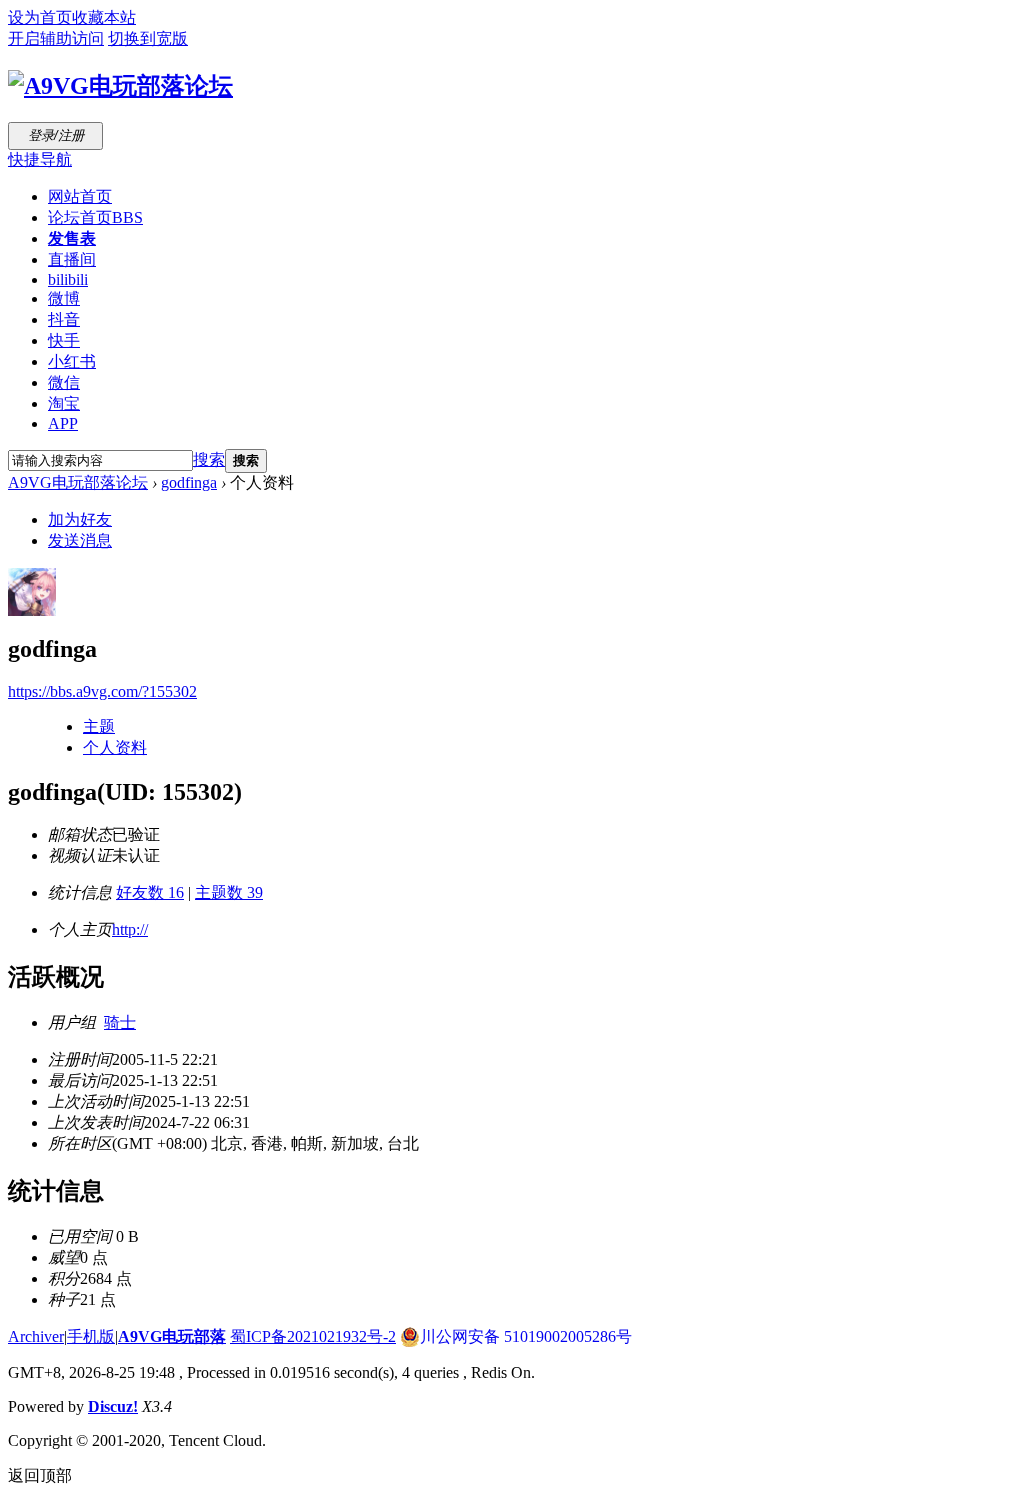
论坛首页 (95, 217)
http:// (130, 929)
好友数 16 (150, 892)
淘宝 (64, 403)
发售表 (72, 238)
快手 (64, 340)
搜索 (209, 459)
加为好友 (80, 519)
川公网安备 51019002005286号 (526, 1336)
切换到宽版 (148, 38)
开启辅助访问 (56, 38)
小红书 (72, 361)
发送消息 (80, 540)
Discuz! (113, 1406)
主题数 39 (229, 892)
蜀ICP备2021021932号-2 (313, 1336)
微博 (64, 298)
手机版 (91, 1336)
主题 (99, 726)
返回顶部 (40, 1475)
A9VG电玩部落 (172, 1336)
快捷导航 (40, 159)
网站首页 (80, 196)
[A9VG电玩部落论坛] (120, 86)
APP (63, 423)
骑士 (120, 1022)
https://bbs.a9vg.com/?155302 (102, 691)
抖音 (64, 319)
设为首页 (40, 17)
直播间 (72, 259)
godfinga (189, 482)
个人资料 (115, 747)
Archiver (36, 1336)
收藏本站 (104, 17)
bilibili (68, 279)
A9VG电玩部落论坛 (78, 482)
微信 (64, 382)
